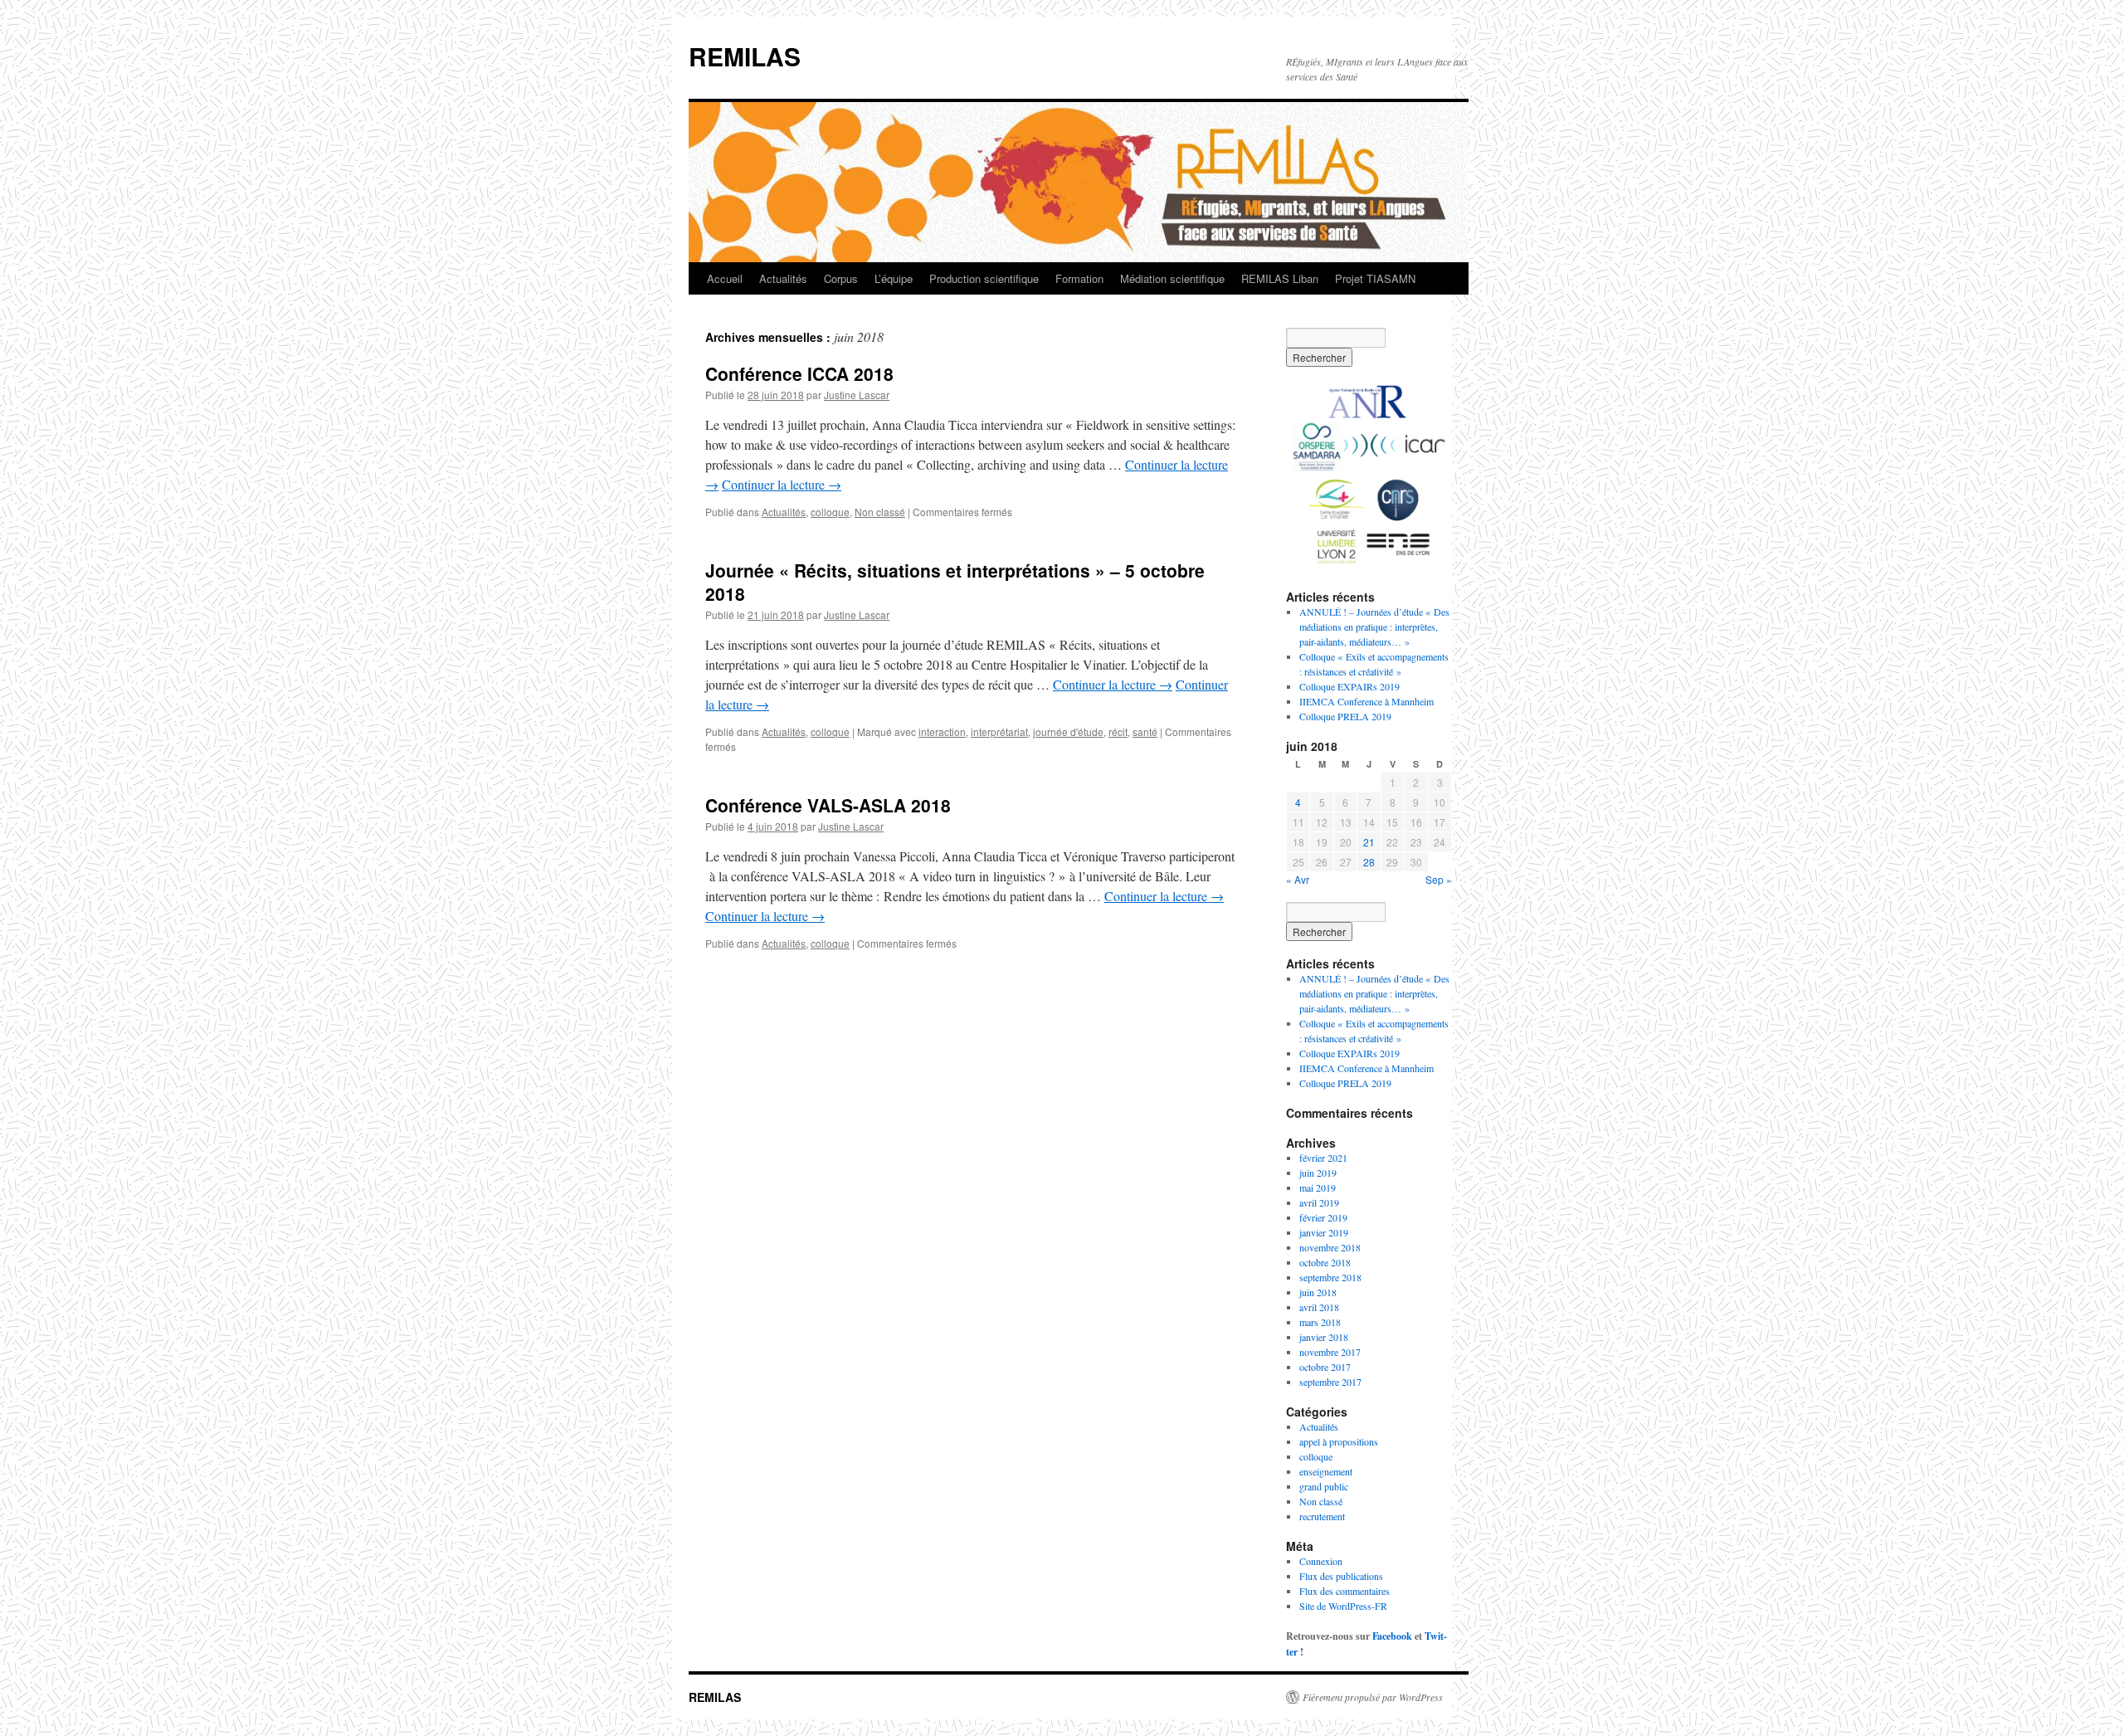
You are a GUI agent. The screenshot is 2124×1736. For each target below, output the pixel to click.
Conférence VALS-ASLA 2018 (828, 805)
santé (1145, 731)
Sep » (1439, 879)
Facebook (1392, 1636)
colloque (830, 512)
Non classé (880, 512)
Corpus (841, 278)
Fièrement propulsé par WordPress (1373, 1697)
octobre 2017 (1325, 1367)
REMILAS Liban (1280, 278)
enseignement (1326, 1471)
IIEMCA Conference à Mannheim (1366, 701)
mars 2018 (1320, 1322)
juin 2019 (1318, 1173)
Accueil (725, 278)
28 (1369, 862)
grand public (1324, 1486)
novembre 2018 (1330, 1247)
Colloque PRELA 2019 (1345, 716)
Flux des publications (1341, 1576)
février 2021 (1323, 1158)
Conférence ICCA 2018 (799, 373)
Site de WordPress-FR (1343, 1606)
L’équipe (894, 278)
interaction (942, 731)
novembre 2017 (1330, 1352)
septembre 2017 (1330, 1382)
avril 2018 (1319, 1307)
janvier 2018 (1324, 1337)
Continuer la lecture (782, 484)
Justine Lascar (857, 395)
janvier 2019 (1324, 1232)
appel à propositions (1339, 1441)
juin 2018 (1318, 1292)
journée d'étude (1068, 731)
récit (1118, 731)
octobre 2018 (1325, 1262)
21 (1369, 842)
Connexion (1321, 1561)
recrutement (1322, 1516)
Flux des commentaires (1345, 1591)
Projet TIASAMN (1375, 278)
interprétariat (999, 731)
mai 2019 (1318, 1187)
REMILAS (745, 56)
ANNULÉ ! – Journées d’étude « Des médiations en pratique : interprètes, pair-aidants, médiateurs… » (1374, 627)
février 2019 (1323, 1217)
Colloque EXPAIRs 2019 (1349, 686)
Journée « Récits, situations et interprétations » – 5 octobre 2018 (955, 581)
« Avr (1298, 879)
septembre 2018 (1330, 1277)
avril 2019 (1319, 1202)
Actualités (783, 278)
